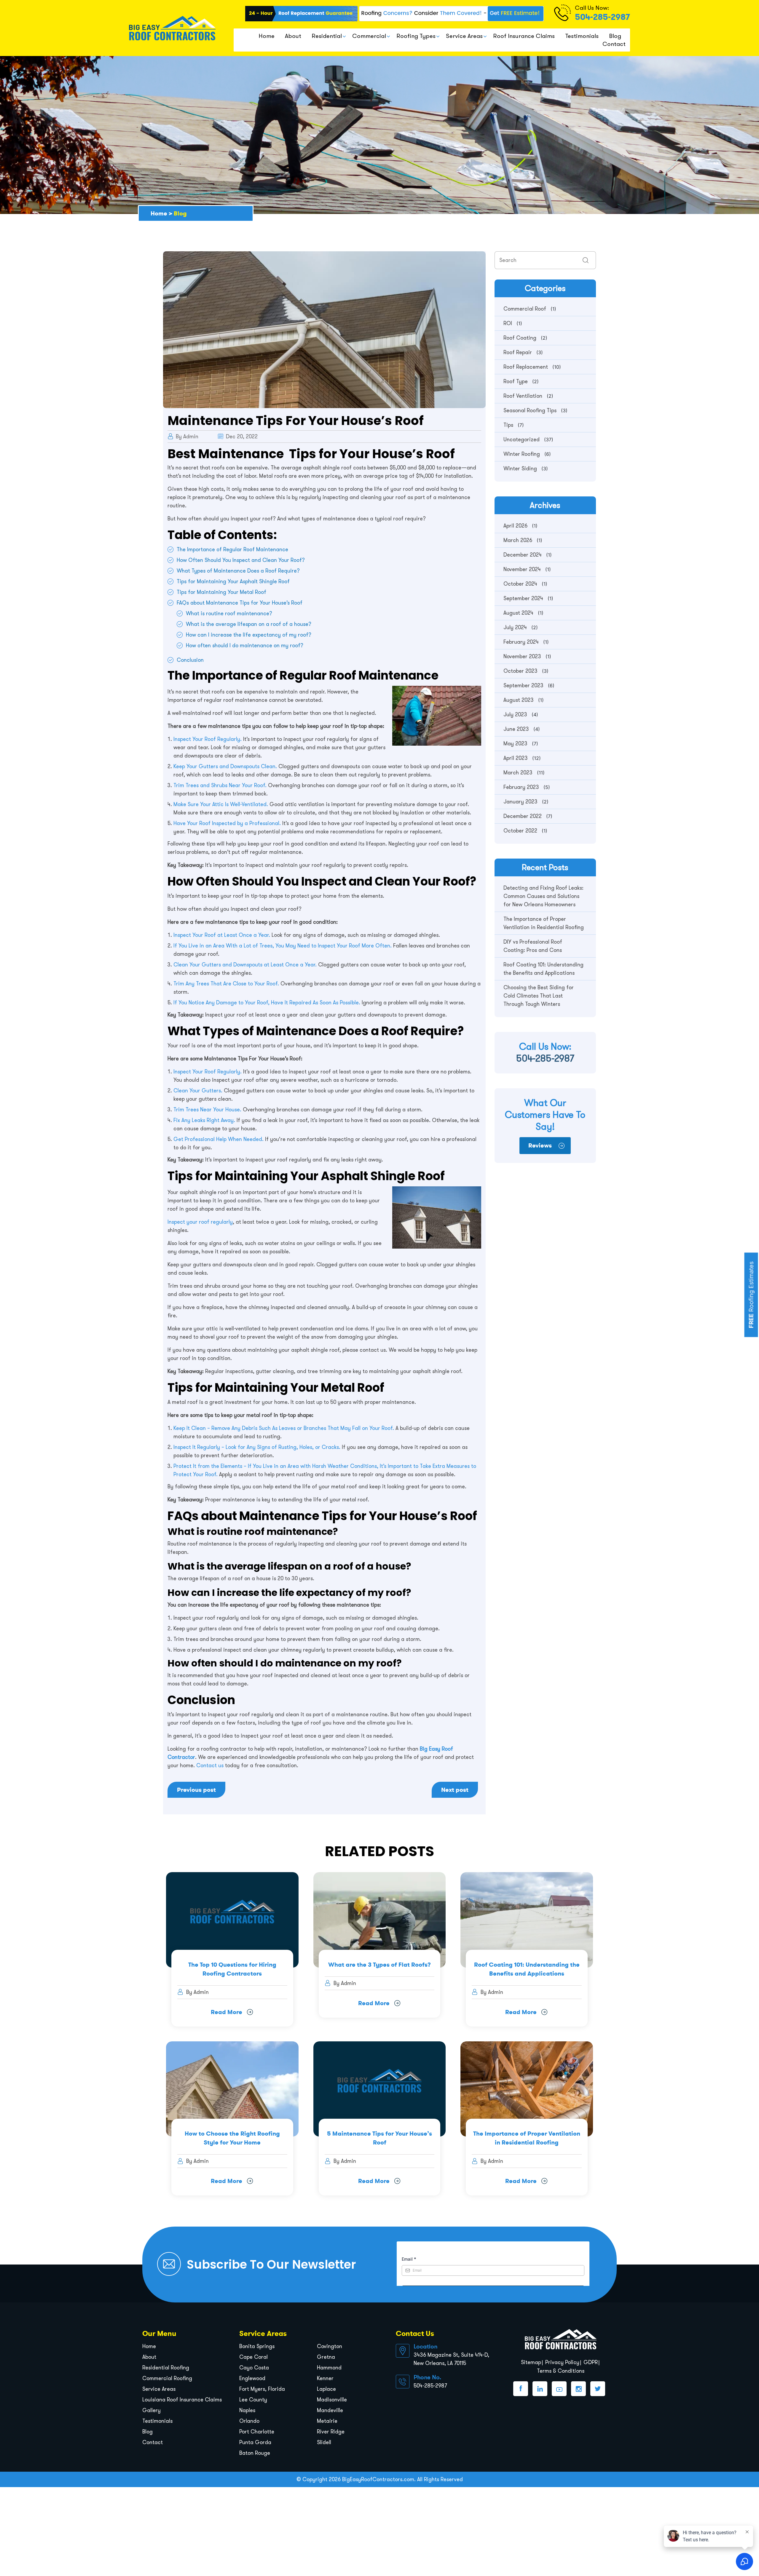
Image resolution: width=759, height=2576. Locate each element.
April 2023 (516, 758)
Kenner (325, 2378)
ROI (508, 323)
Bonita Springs (257, 2346)
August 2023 (519, 700)
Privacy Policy (562, 2362)
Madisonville (332, 2400)
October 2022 (520, 831)
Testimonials (582, 36)
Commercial (369, 36)
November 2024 (522, 569)
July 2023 (515, 715)
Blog (615, 36)
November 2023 (522, 656)
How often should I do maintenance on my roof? (245, 645)
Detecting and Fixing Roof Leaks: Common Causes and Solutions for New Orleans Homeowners (543, 896)
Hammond (329, 2368)
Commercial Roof (525, 309)
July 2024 (515, 627)
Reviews (540, 1145)
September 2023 (523, 685)
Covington (330, 2346)
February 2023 (521, 787)
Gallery (152, 2410)
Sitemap (531, 2362)
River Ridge (331, 2432)
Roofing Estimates (751, 1295)
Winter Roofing (522, 454)
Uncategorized (522, 440)
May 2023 (515, 744)
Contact (614, 44)
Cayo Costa (254, 2368)
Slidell (324, 2442)
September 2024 (523, 598)
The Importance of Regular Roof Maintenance (232, 549)
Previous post (196, 1790)
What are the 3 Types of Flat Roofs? (379, 1965)
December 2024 (523, 555)
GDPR (591, 2362)
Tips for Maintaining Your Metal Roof (221, 592)
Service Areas (464, 36)
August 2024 (518, 613)
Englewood (252, 2378)
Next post (455, 1790)
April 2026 (515, 526)
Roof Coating (520, 338)
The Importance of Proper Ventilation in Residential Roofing (544, 923)
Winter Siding (520, 469)
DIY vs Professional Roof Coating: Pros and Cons (533, 946)
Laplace (326, 2389)
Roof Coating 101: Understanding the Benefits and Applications (543, 969)
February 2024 (521, 642)
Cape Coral (253, 2357)
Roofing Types (416, 36)
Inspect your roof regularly (200, 1222)
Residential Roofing (166, 2368)
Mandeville (330, 2410)
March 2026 (518, 540)
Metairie (327, 2421)
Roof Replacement (526, 367)
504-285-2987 (602, 17)
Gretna (326, 2357)
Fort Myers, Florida (262, 2389)
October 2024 (520, 584)
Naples (247, 2410)
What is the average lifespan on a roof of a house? (249, 624)
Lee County (253, 2400)
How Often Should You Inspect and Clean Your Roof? (241, 560)
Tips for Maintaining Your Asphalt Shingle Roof (233, 581)
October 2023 (520, 671)
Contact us (210, 1765)
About (293, 36)
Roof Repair (518, 352)
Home (267, 36)
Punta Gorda (255, 2442)
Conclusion (190, 660)
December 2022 (523, 816)
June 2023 (516, 729)
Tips (508, 425)
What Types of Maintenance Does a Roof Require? (238, 571)
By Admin (187, 437)
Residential (327, 36)
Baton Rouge (255, 2453)
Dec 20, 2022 (241, 437)
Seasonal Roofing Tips (530, 410)
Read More (227, 2012)
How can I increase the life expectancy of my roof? (249, 635)
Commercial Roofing (167, 2378)
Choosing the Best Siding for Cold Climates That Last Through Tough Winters (539, 996)
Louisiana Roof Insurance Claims (182, 2400)
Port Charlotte (257, 2432)
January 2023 (520, 802)
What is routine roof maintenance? (229, 613)
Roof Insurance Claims (524, 36)
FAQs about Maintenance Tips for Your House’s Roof (240, 603)
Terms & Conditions (561, 2371)
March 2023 (518, 773)
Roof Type (516, 381)
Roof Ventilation (523, 396)
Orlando (249, 2421)
